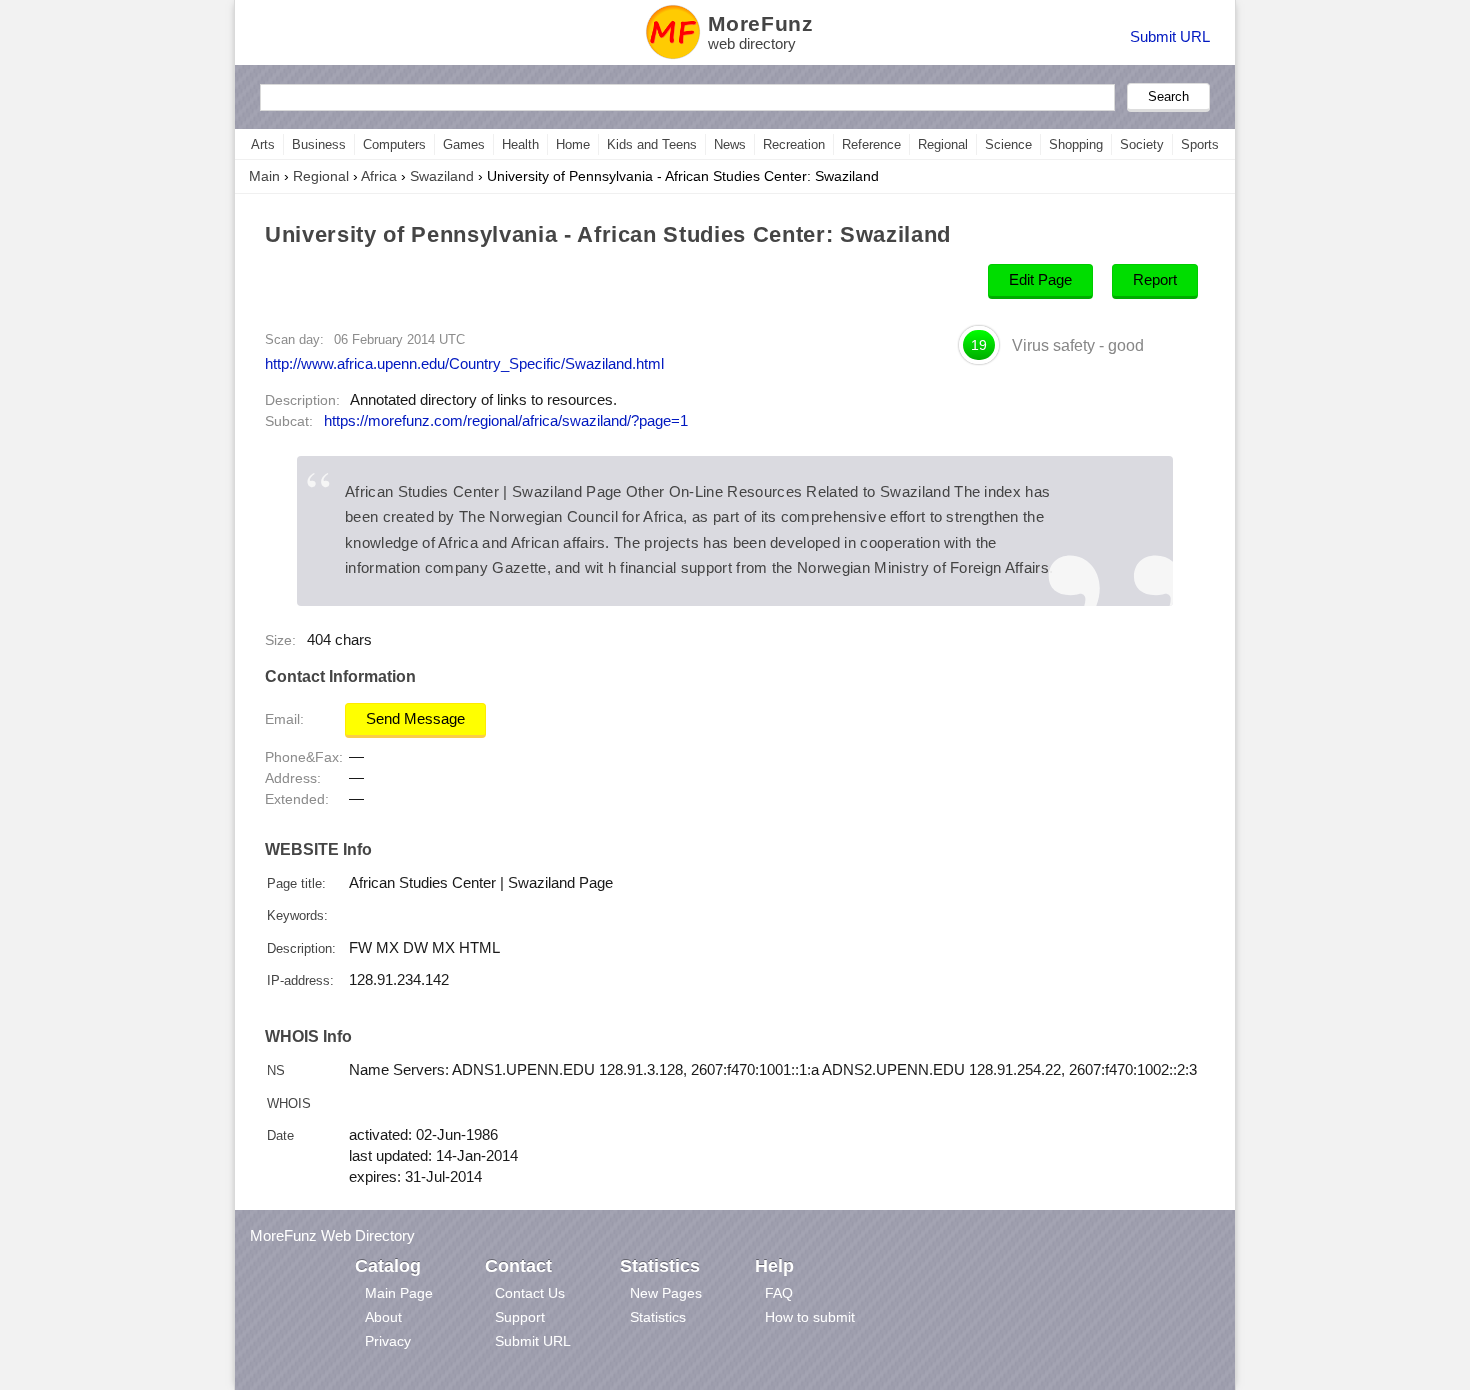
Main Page (399, 1293)
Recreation (794, 144)
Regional (943, 144)
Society (1142, 144)
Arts (263, 144)
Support (520, 1317)
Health (520, 144)
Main (264, 176)
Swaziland (442, 176)
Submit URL (1170, 36)
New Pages (666, 1293)
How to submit (810, 1317)
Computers (394, 144)
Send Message (415, 719)
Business (319, 144)
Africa (379, 176)
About (383, 1317)
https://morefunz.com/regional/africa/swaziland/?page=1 (506, 421)
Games (464, 144)
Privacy (388, 1341)
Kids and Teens (652, 144)
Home (573, 144)
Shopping (1076, 144)
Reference (871, 144)
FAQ (779, 1293)
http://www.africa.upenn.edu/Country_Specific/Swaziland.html (464, 363)
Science (1008, 144)
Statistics (658, 1317)
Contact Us (530, 1293)
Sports (1200, 144)
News (730, 144)
